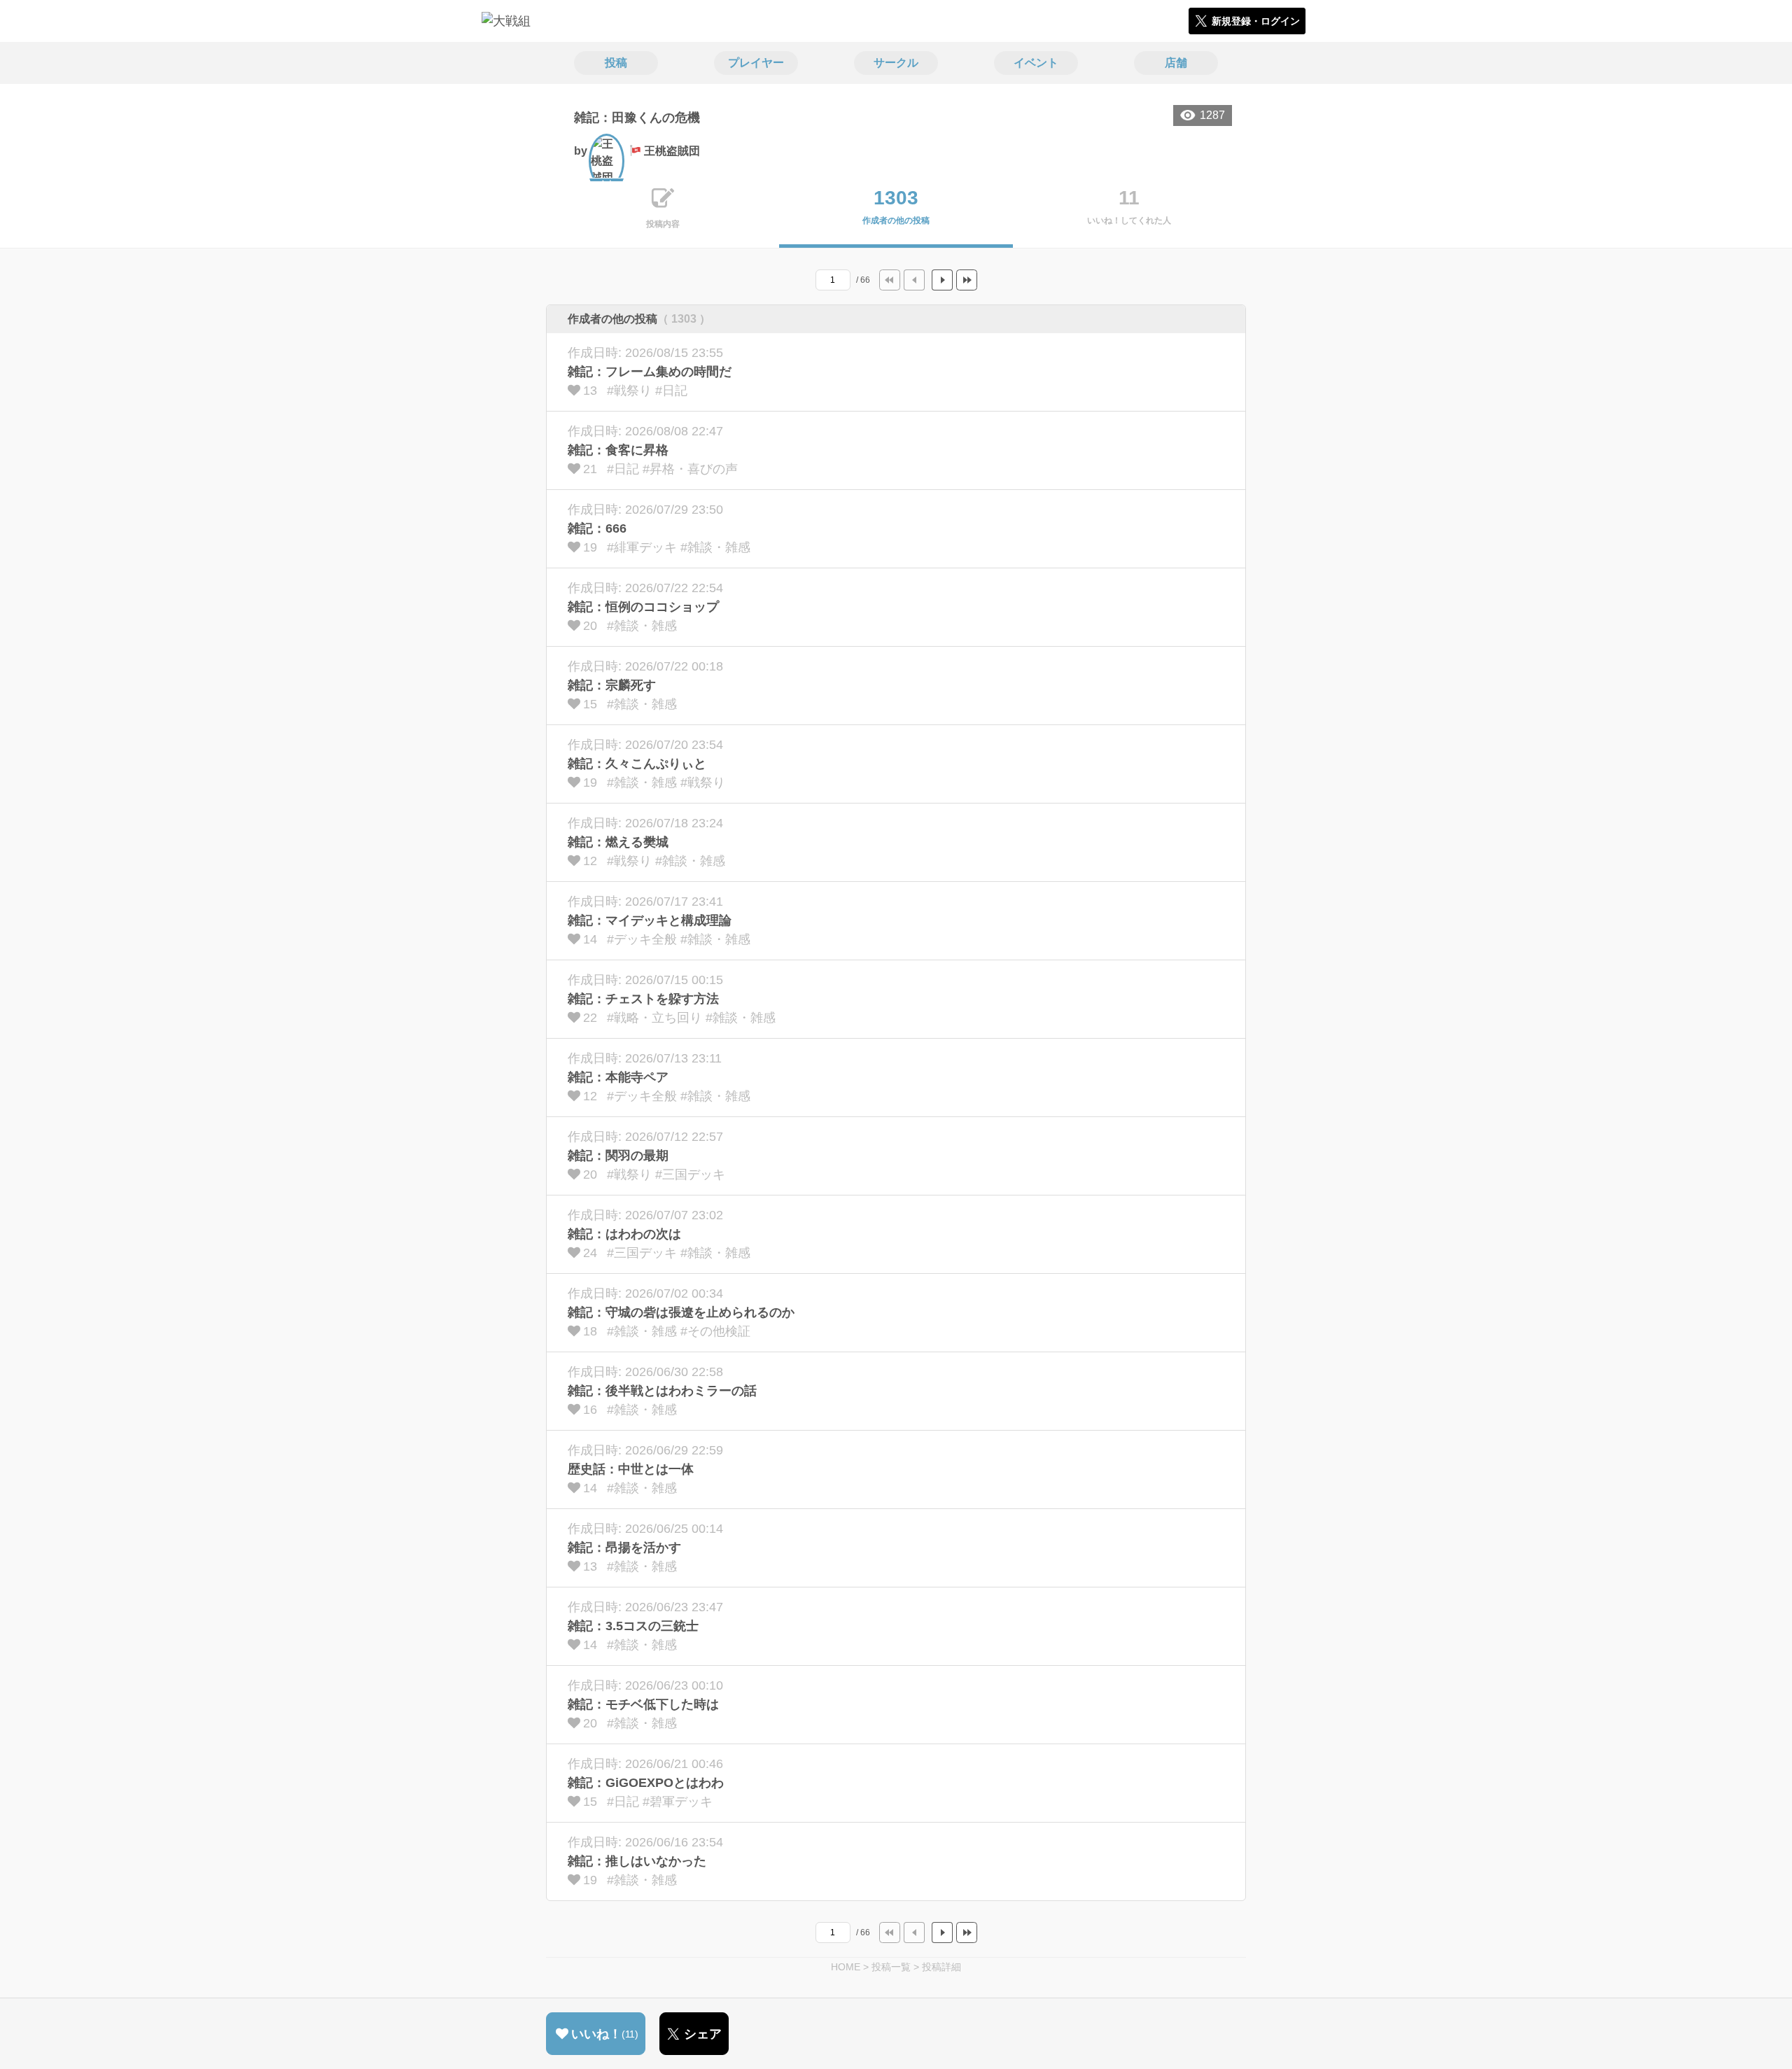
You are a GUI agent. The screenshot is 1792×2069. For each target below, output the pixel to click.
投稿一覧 (891, 1967)
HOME (846, 1967)
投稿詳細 (941, 1967)
